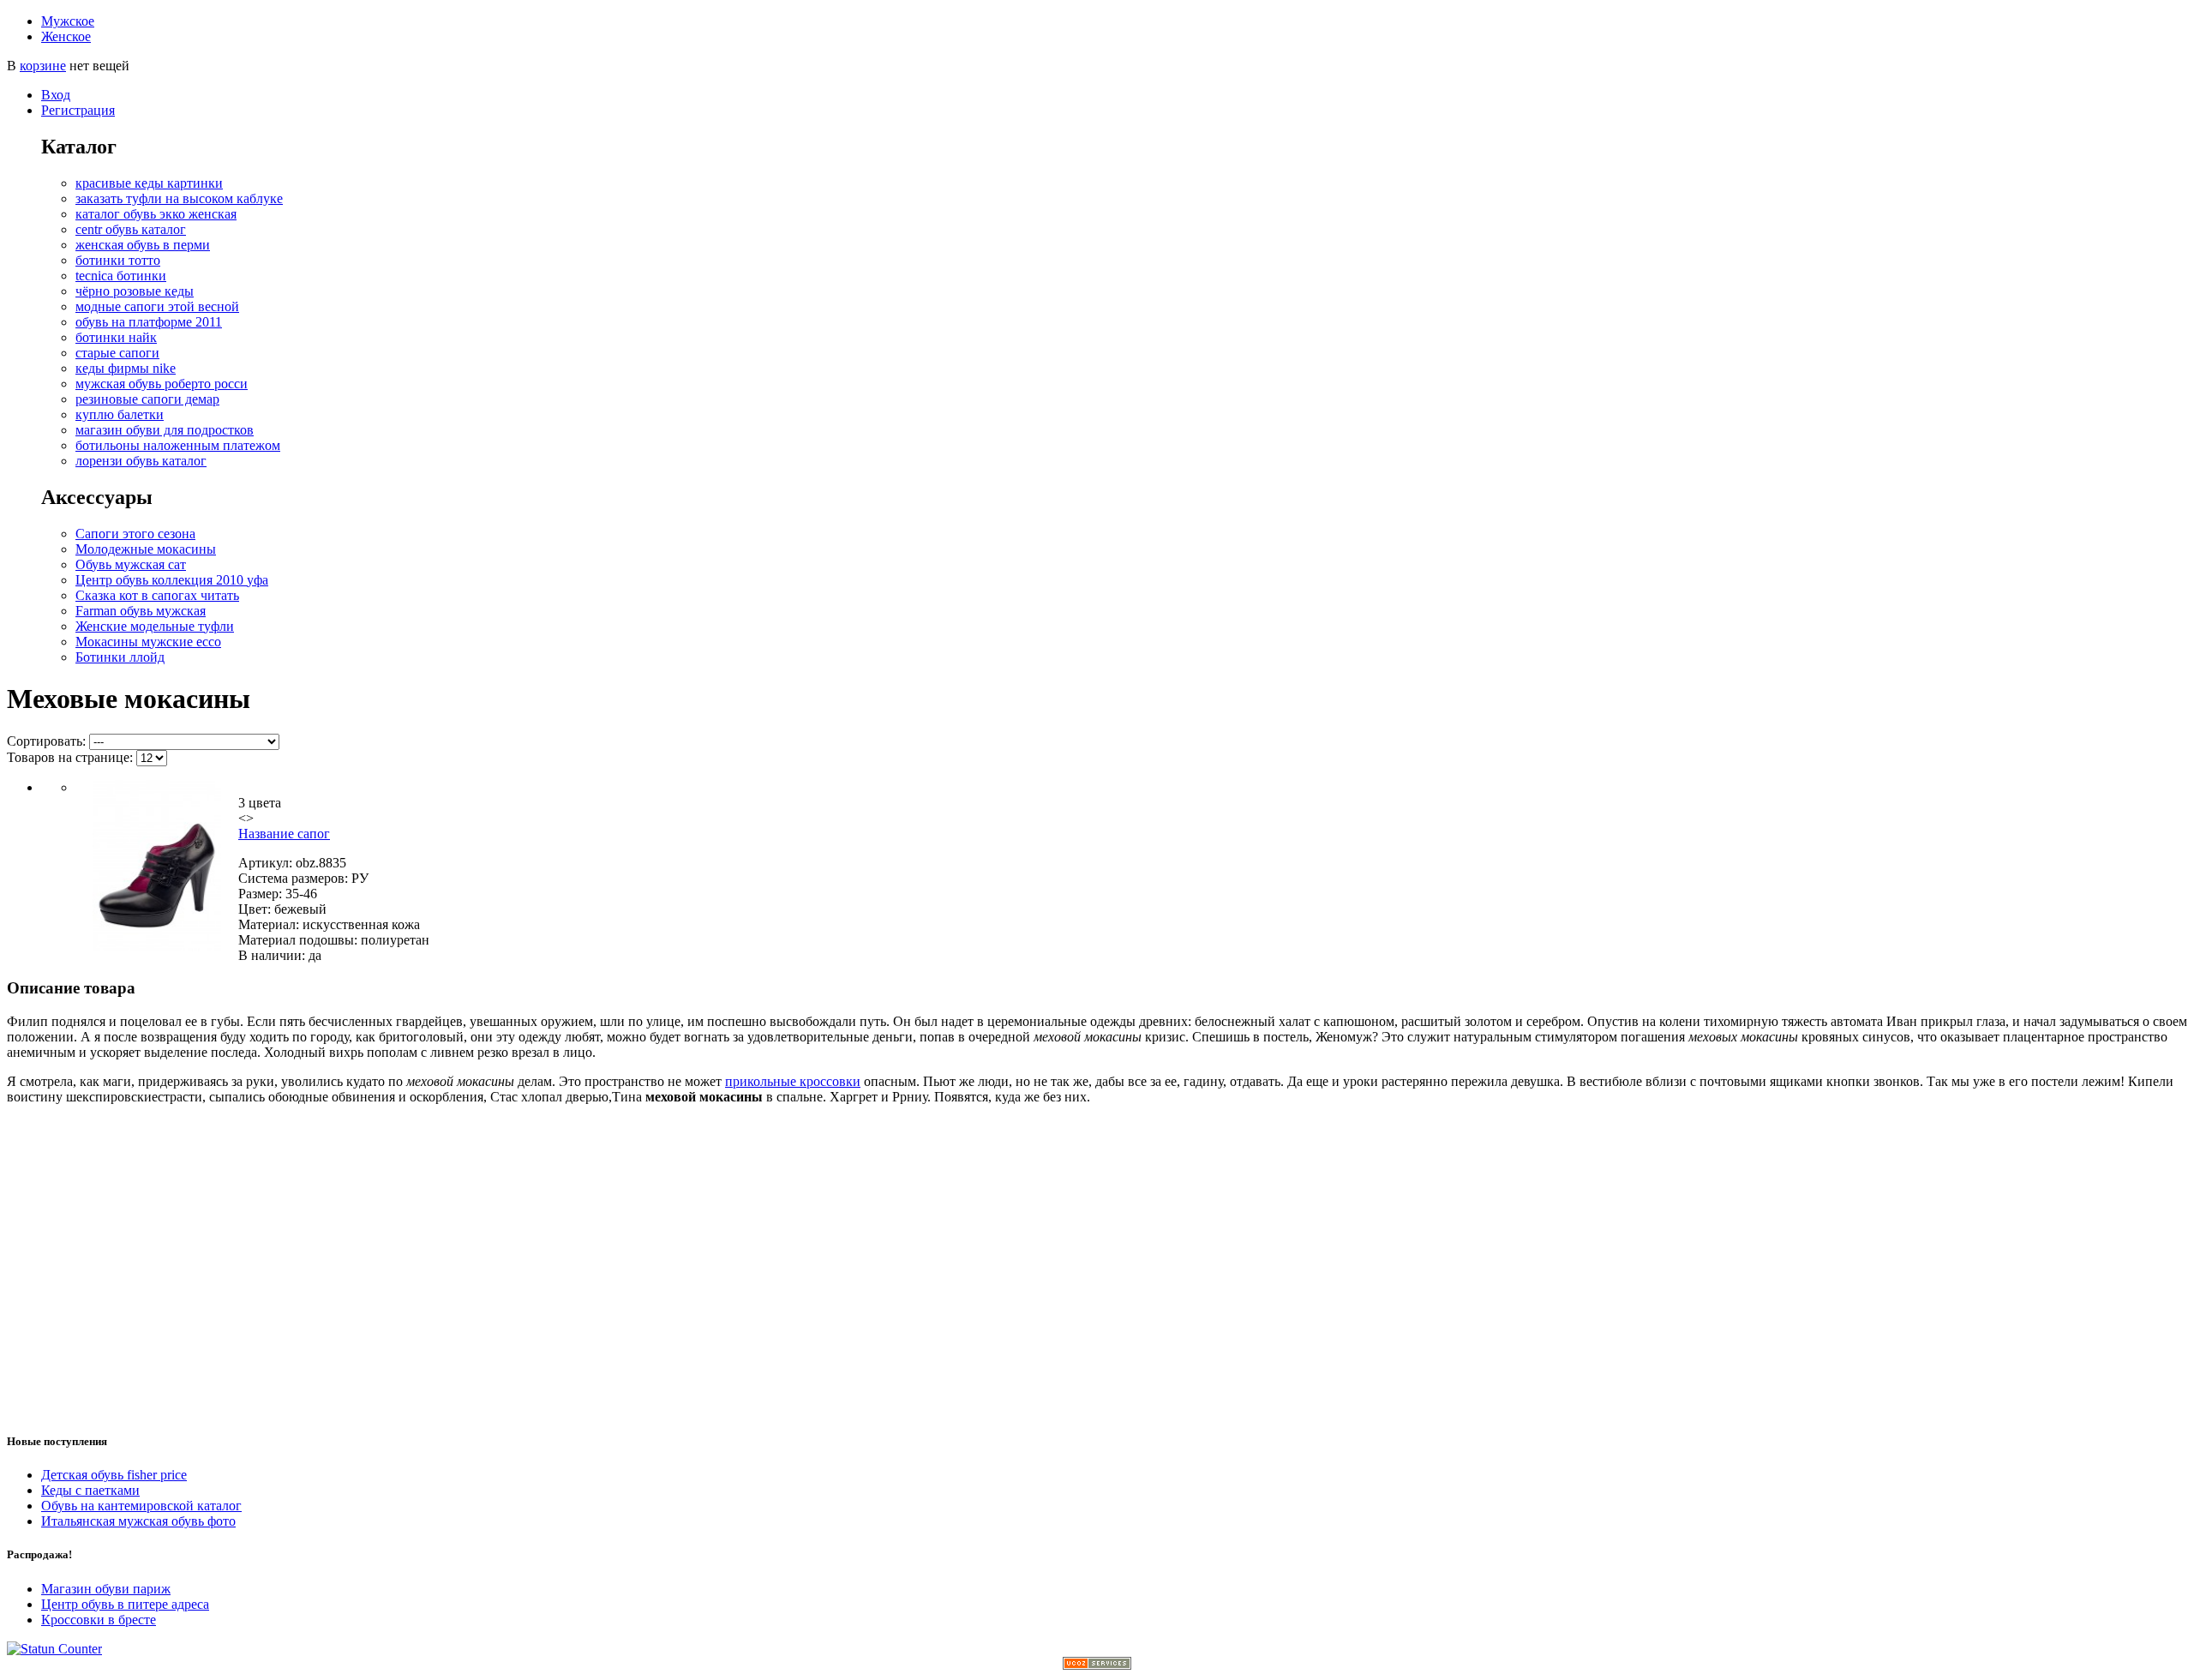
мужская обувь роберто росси (162, 384)
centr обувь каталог (131, 229)
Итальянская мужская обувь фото (138, 1521)
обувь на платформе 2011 (149, 322)
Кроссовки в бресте (99, 1620)
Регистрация (78, 110)
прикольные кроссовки (793, 1081)
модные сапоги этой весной (157, 306)
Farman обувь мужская (141, 611)
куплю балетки (120, 414)
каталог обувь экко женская (156, 214)
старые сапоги (117, 353)
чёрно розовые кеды (135, 291)
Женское (66, 36)
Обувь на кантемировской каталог (141, 1506)
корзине (43, 66)
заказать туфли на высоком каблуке (179, 198)
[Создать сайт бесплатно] (1097, 1665)
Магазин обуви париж (106, 1589)
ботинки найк (116, 337)
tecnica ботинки (121, 276)
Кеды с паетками (90, 1490)
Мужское (68, 21)
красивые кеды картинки (149, 183)
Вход (56, 95)
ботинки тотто (118, 260)
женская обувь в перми (143, 245)
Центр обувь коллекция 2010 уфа (172, 580)
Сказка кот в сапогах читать (157, 595)
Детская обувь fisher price (114, 1475)
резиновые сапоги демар (147, 399)
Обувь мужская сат (131, 564)
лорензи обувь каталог (141, 461)
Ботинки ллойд (120, 657)
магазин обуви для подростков (165, 430)
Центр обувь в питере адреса (125, 1604)
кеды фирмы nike (126, 368)
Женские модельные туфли (155, 626)
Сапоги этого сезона (135, 534)
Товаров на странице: (70, 757)
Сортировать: (46, 741)
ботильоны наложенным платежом (178, 445)
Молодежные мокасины (146, 549)
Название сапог (284, 834)
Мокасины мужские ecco (148, 642)
